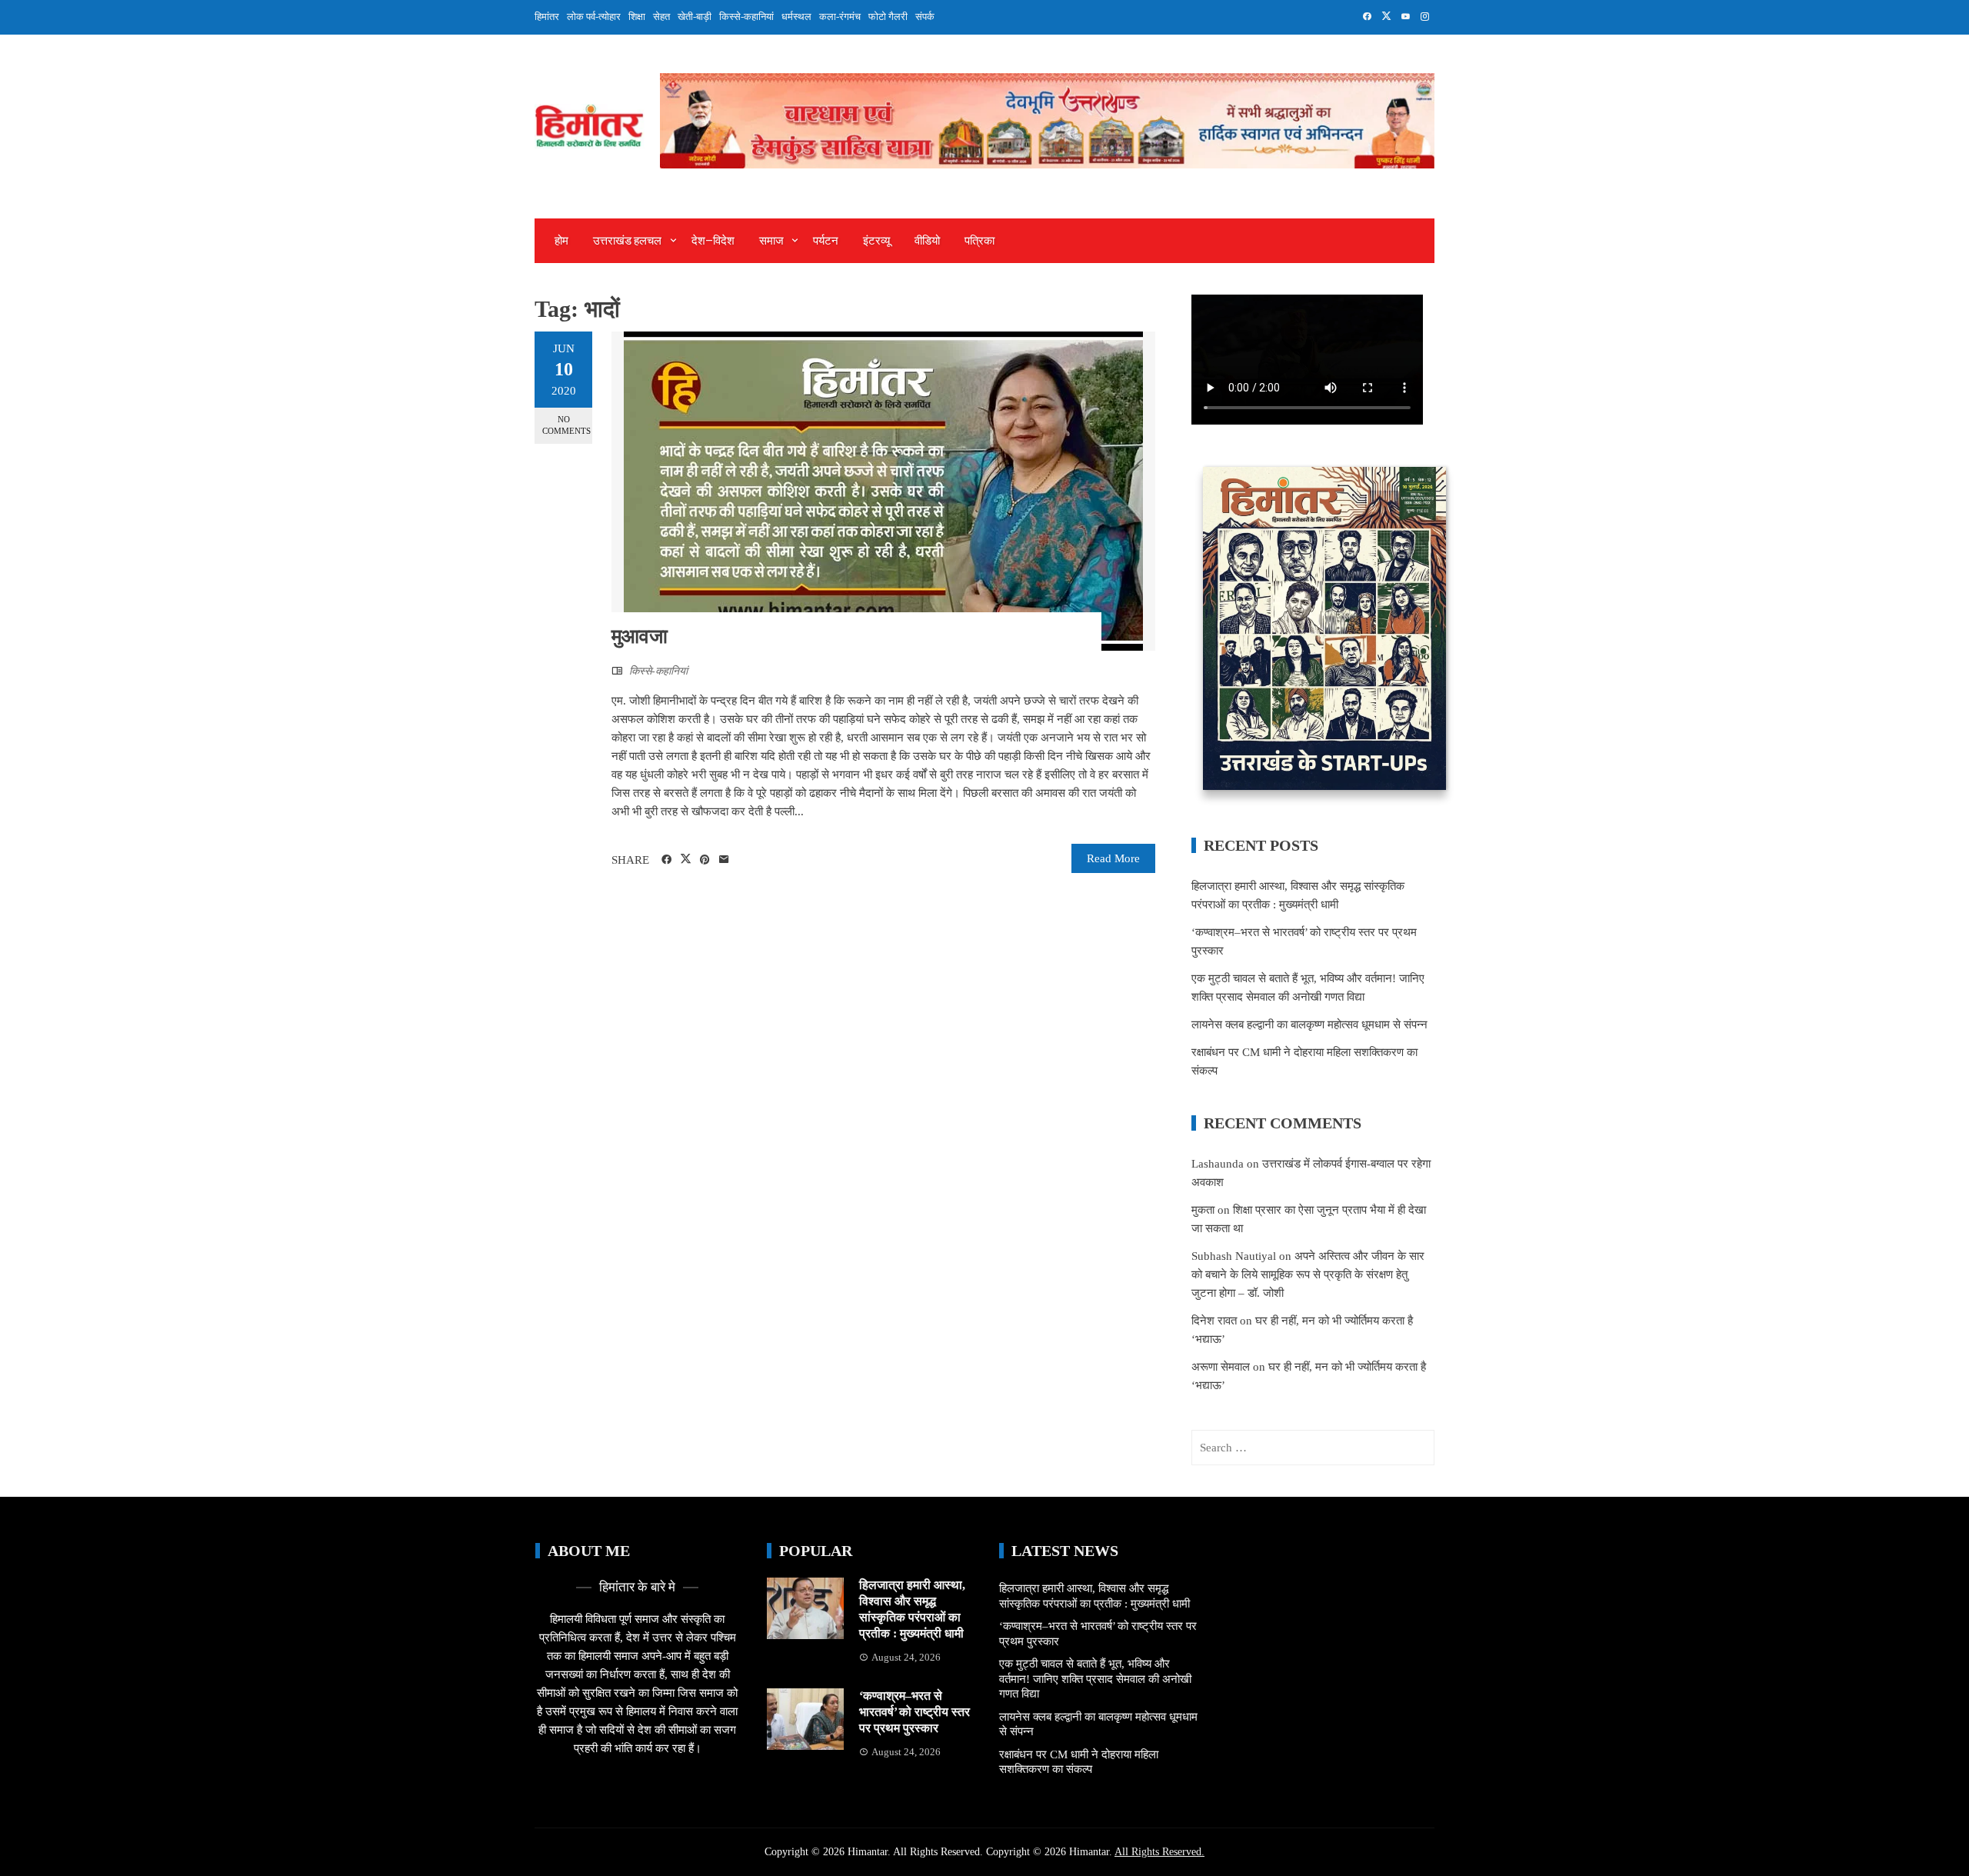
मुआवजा (640, 636)
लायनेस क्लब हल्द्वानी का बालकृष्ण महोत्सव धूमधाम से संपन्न (1309, 1025)
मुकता (1203, 1210)
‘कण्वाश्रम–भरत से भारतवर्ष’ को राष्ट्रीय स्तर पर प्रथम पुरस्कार (915, 1712)
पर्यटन (826, 241)
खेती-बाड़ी (695, 17)
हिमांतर (547, 17)
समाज (771, 241)
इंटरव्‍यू (876, 241)
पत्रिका (980, 241)
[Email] (724, 860)
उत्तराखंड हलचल (627, 241)
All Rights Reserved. (1159, 1852)
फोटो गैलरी (888, 17)
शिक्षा (637, 17)
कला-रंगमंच (840, 17)
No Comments (566, 425)
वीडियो (927, 241)
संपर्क (925, 17)
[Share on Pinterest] (705, 860)
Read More (1113, 858)
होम (561, 241)
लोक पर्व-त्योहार (594, 17)
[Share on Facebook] (666, 860)
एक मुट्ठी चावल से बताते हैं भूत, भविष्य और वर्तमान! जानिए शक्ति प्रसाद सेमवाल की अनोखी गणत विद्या (1095, 1679)
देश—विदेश (713, 241)
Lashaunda (1218, 1164)
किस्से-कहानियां (746, 17)
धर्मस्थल (796, 17)
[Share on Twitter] (686, 859)
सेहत (661, 17)
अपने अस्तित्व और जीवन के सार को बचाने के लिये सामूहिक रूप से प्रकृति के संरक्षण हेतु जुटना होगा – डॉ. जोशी (1308, 1275)
